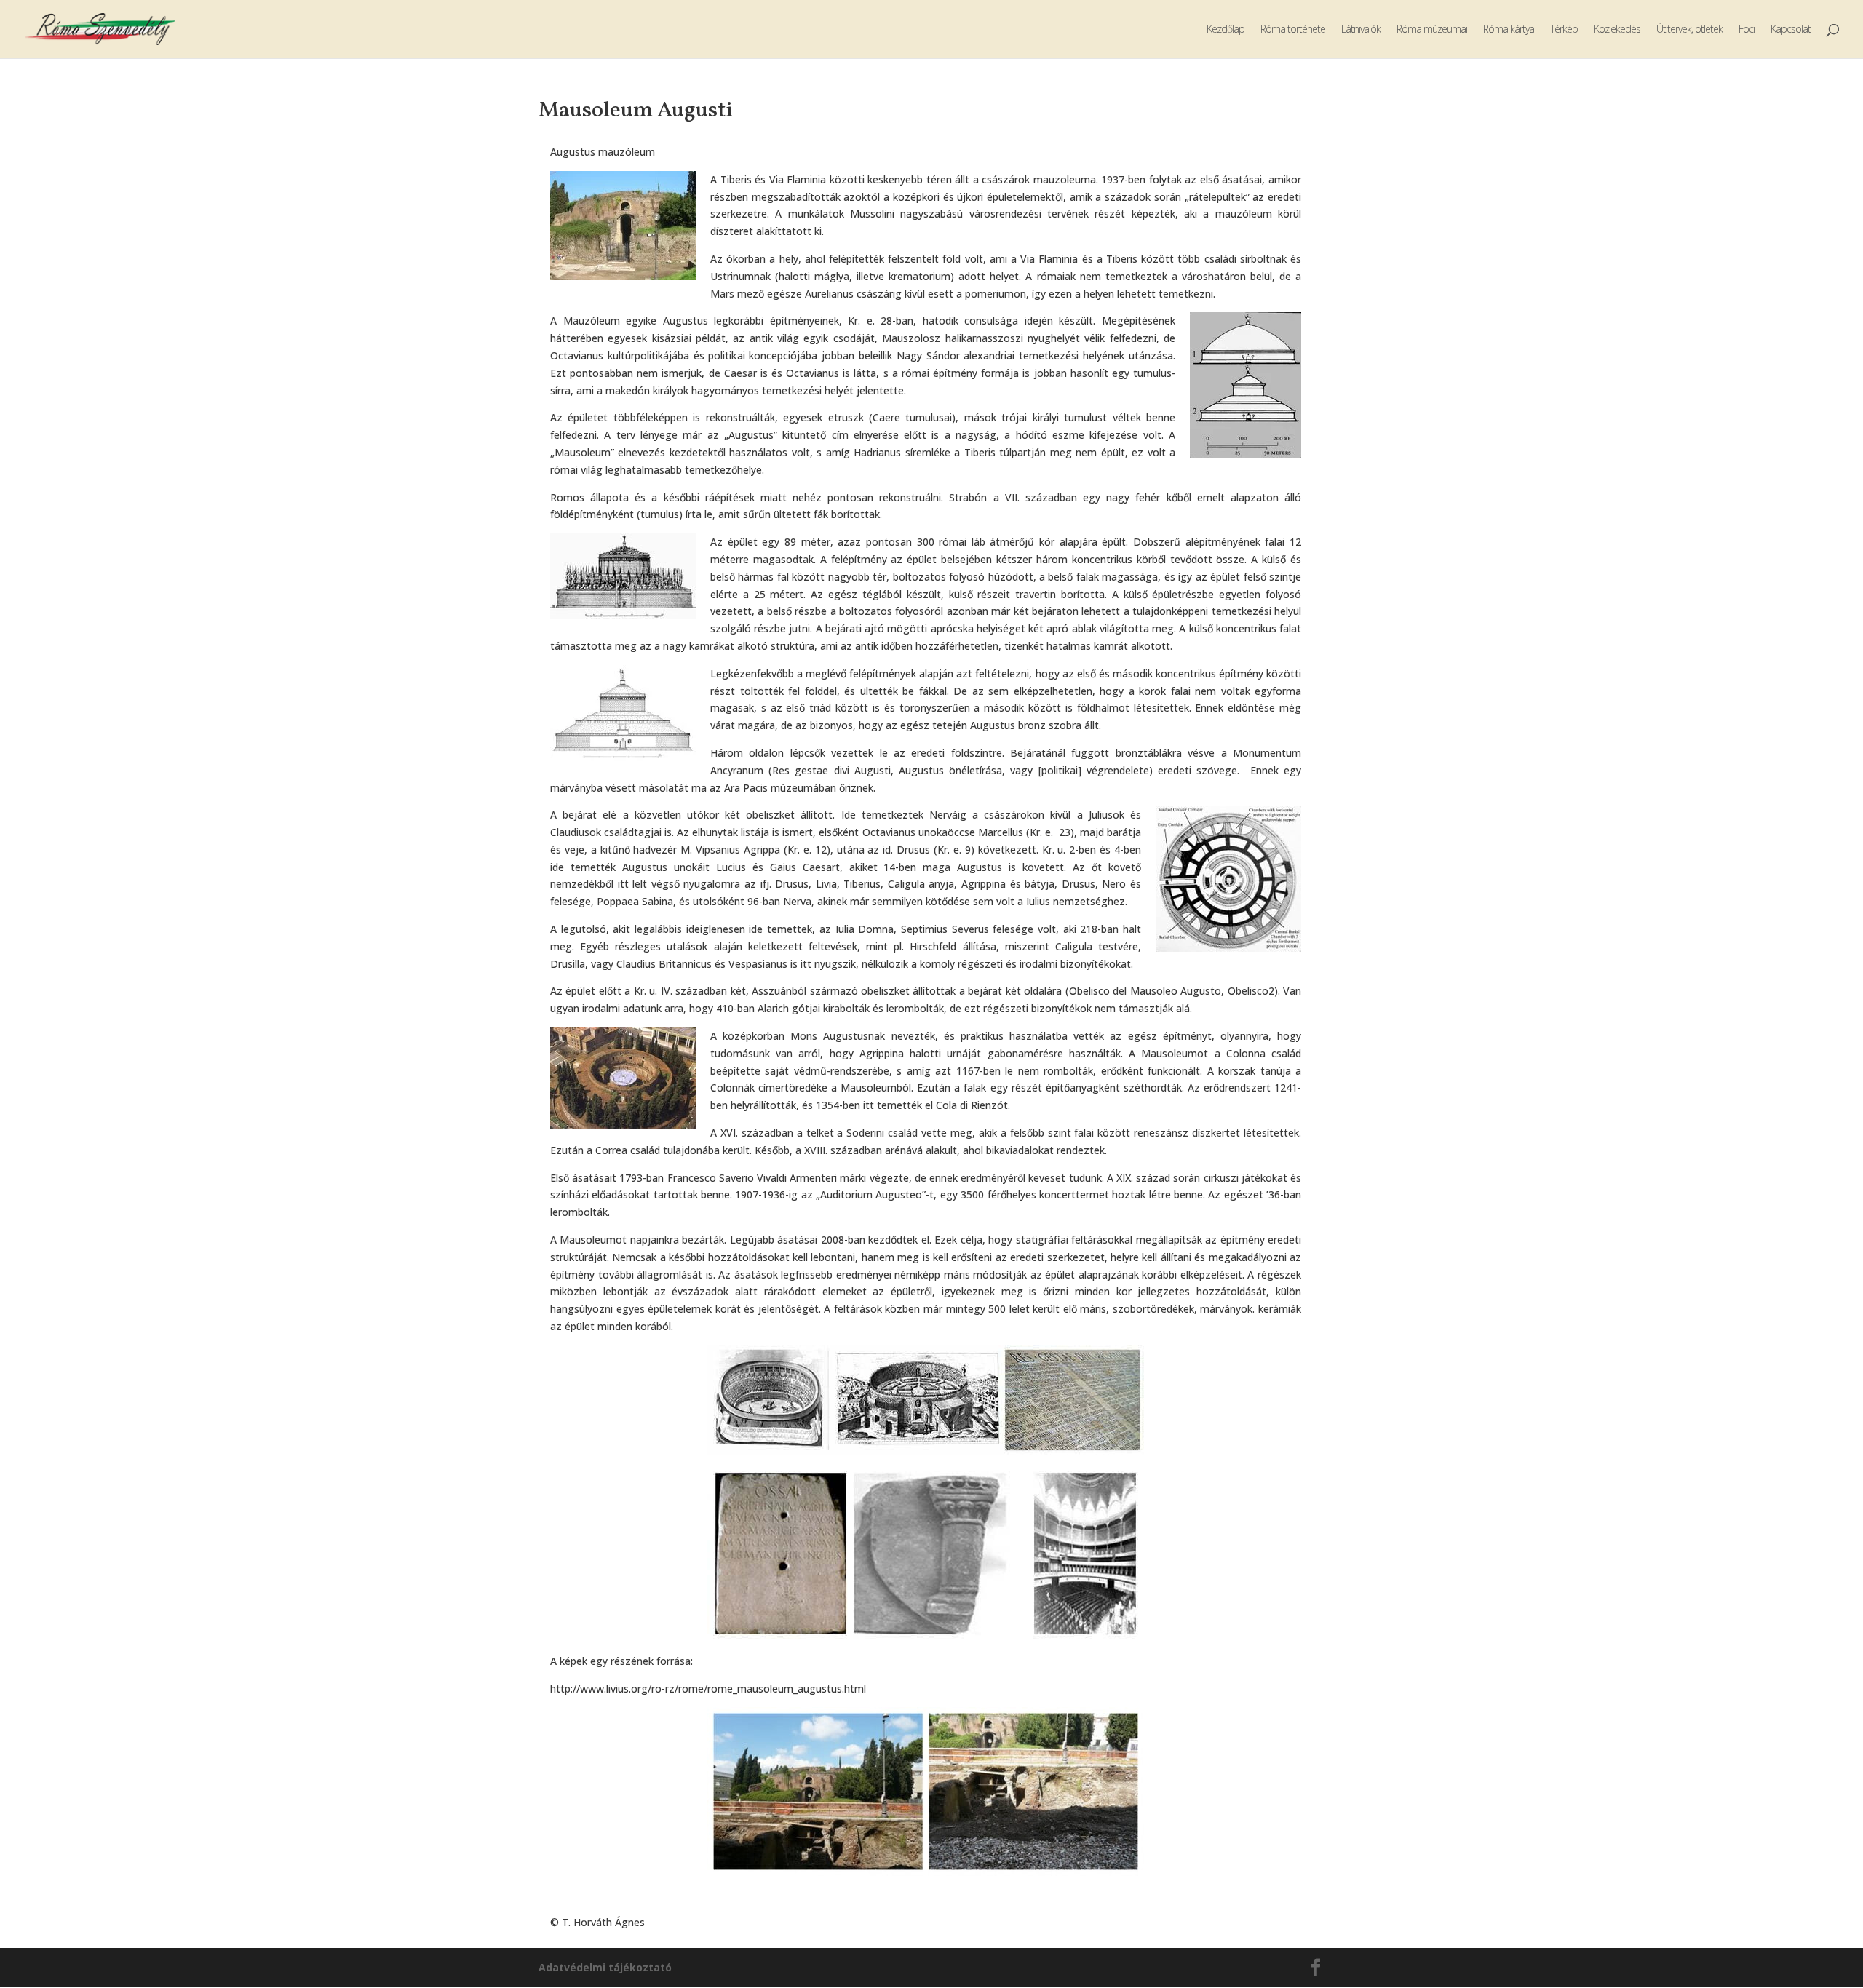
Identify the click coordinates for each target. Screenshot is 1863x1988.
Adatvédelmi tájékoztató (605, 1967)
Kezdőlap (1226, 30)
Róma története (1293, 30)
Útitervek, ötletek (1689, 30)
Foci (1747, 30)
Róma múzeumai (1432, 30)
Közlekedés (1617, 30)
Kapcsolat (1791, 30)
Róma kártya (1509, 30)
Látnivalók (1361, 30)
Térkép (1564, 30)
